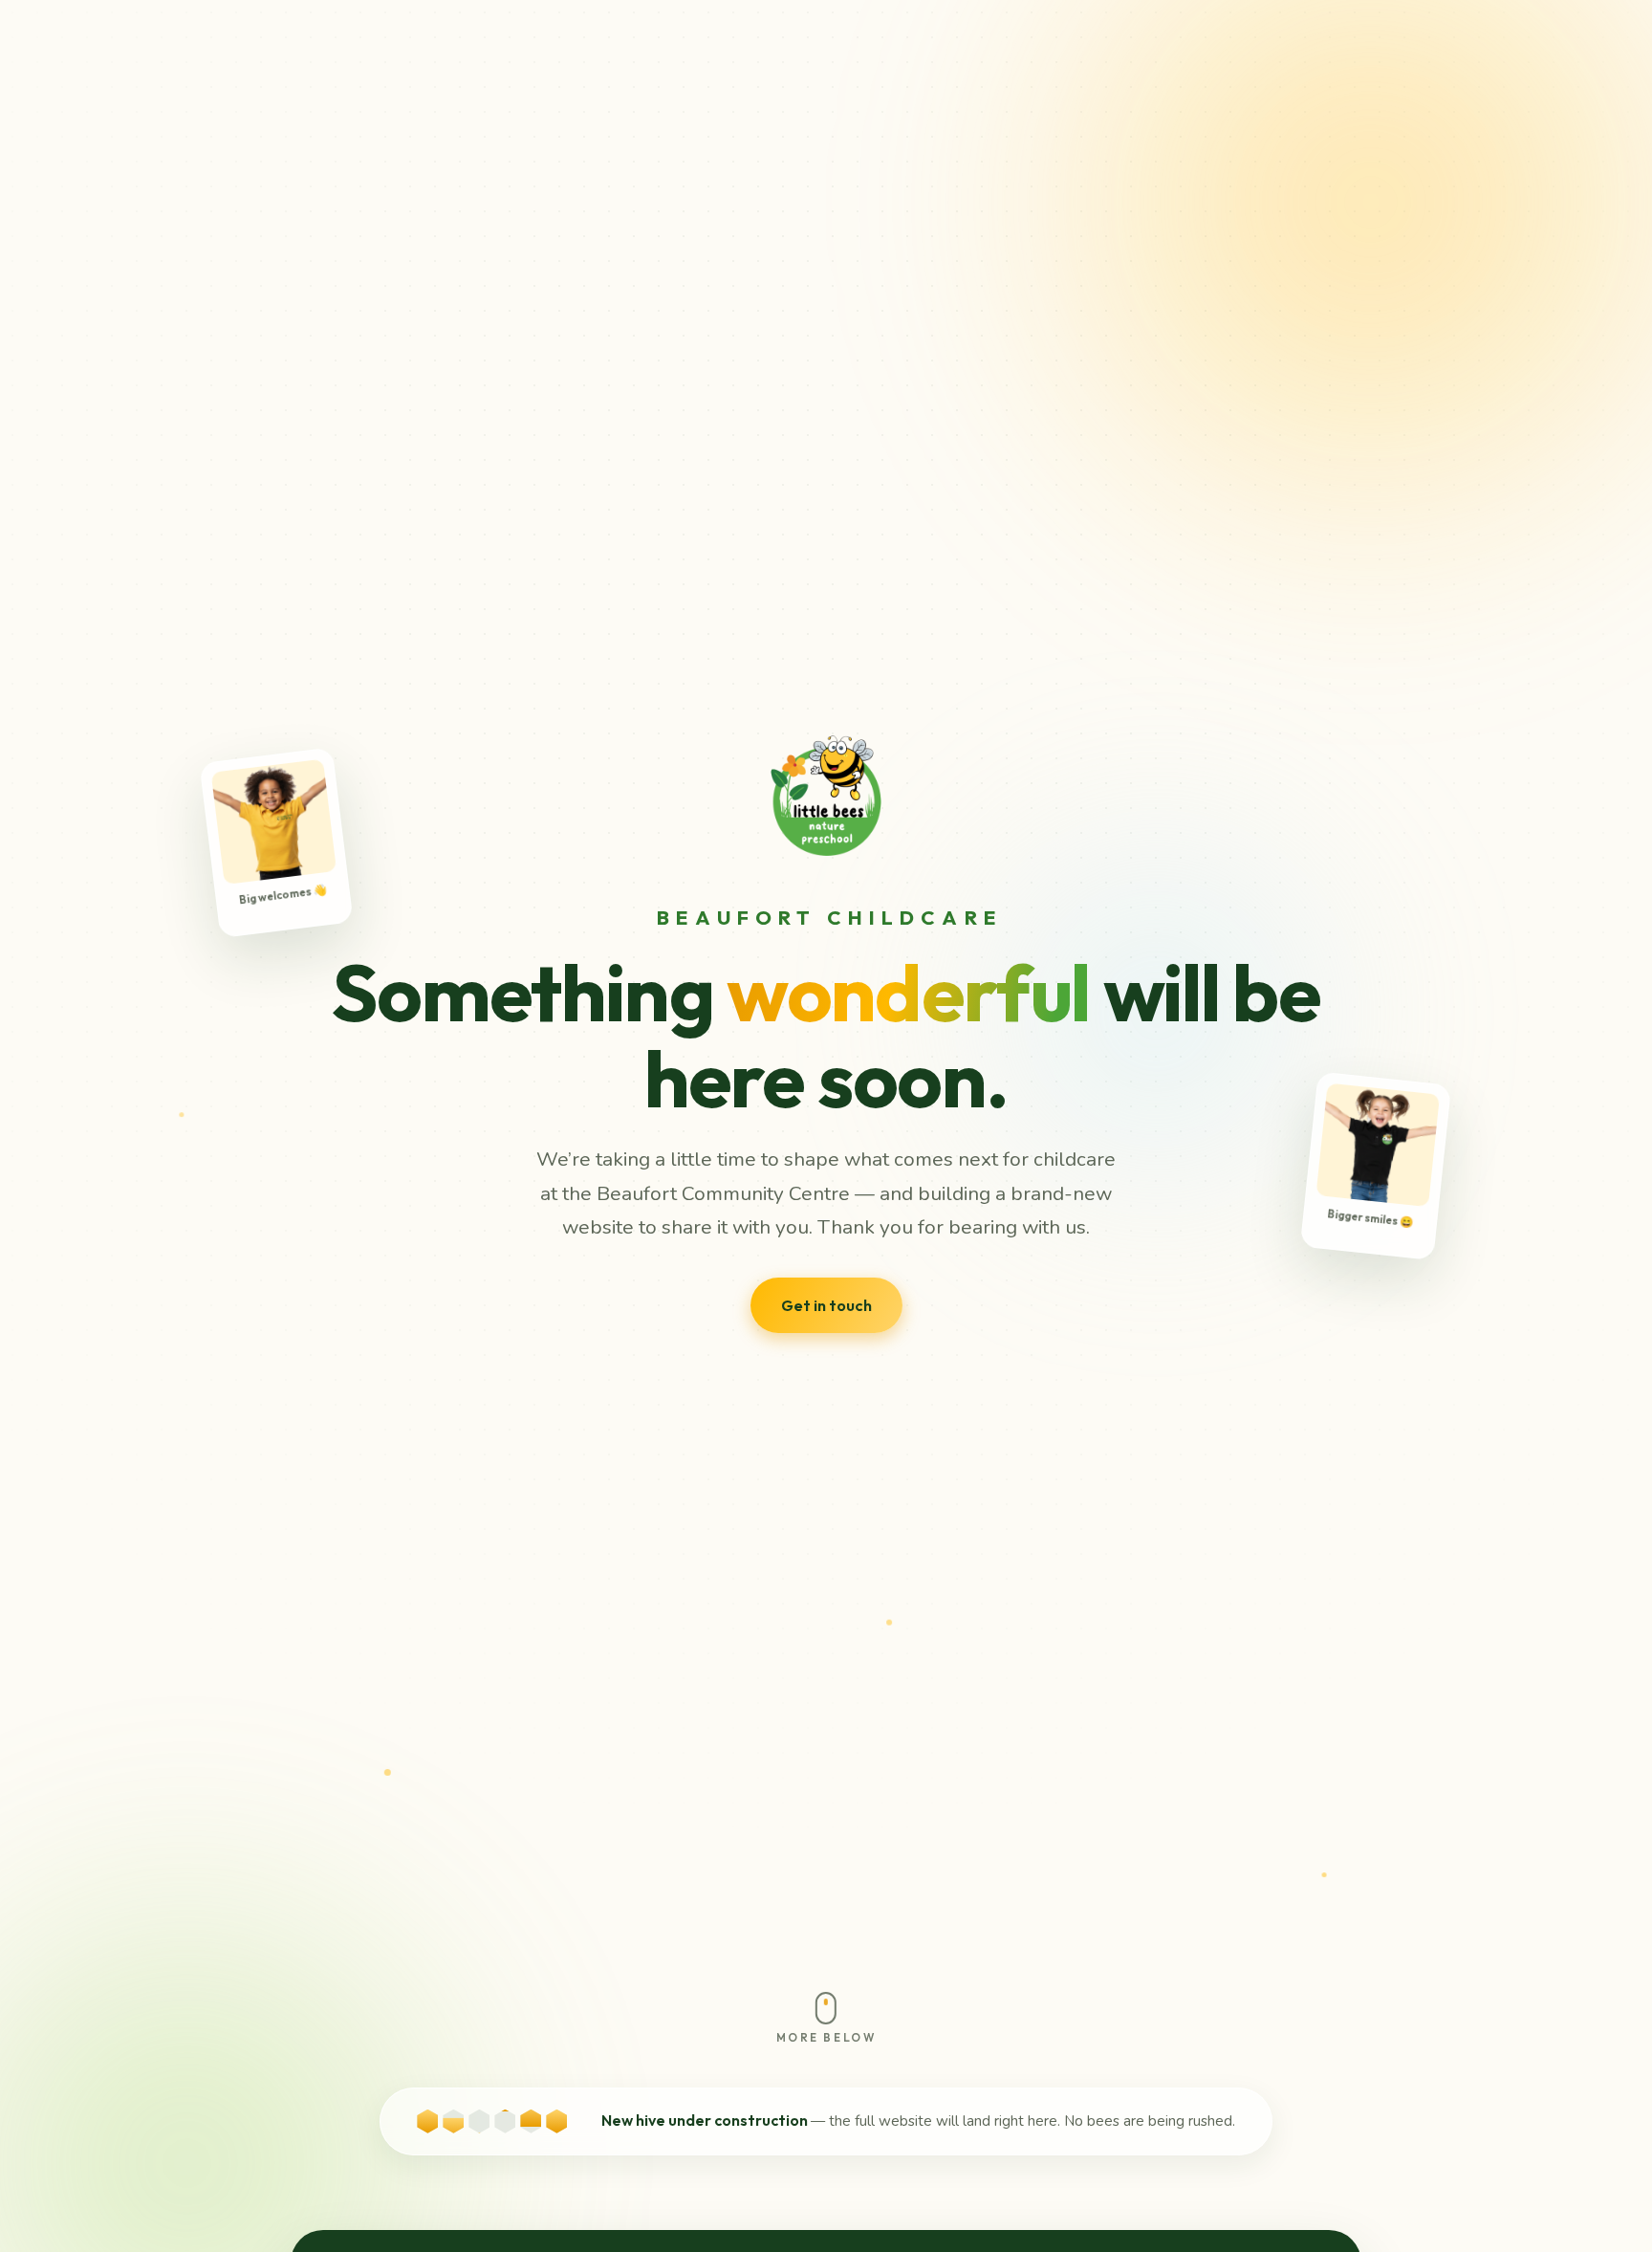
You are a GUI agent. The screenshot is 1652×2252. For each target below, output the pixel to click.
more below (826, 2037)
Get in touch (826, 1305)
